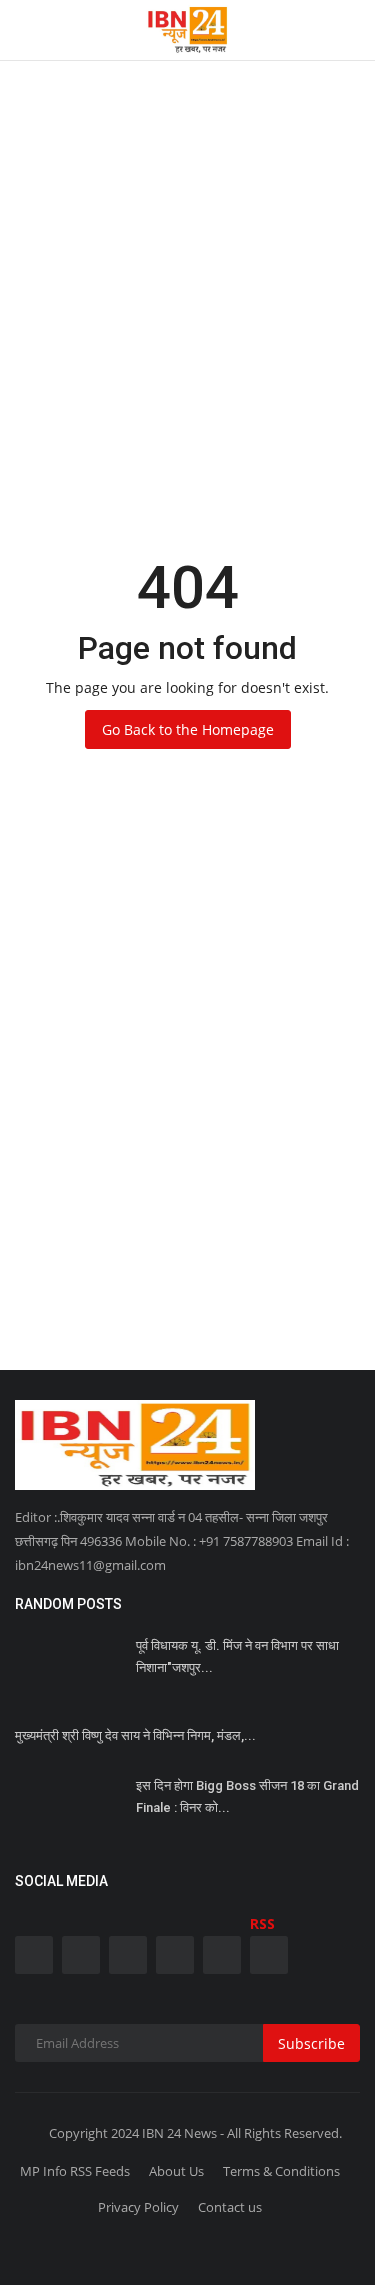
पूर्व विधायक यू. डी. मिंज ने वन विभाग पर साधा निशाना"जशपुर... (237, 1656)
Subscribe (311, 2043)
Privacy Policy (138, 2207)
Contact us (230, 2207)
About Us (176, 2171)
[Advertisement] (187, 187)
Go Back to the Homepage (188, 729)
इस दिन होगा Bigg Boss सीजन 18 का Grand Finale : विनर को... (247, 1796)
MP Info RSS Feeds (75, 2171)
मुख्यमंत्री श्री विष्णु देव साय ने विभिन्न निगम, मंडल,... (135, 1735)
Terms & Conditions (281, 2171)
